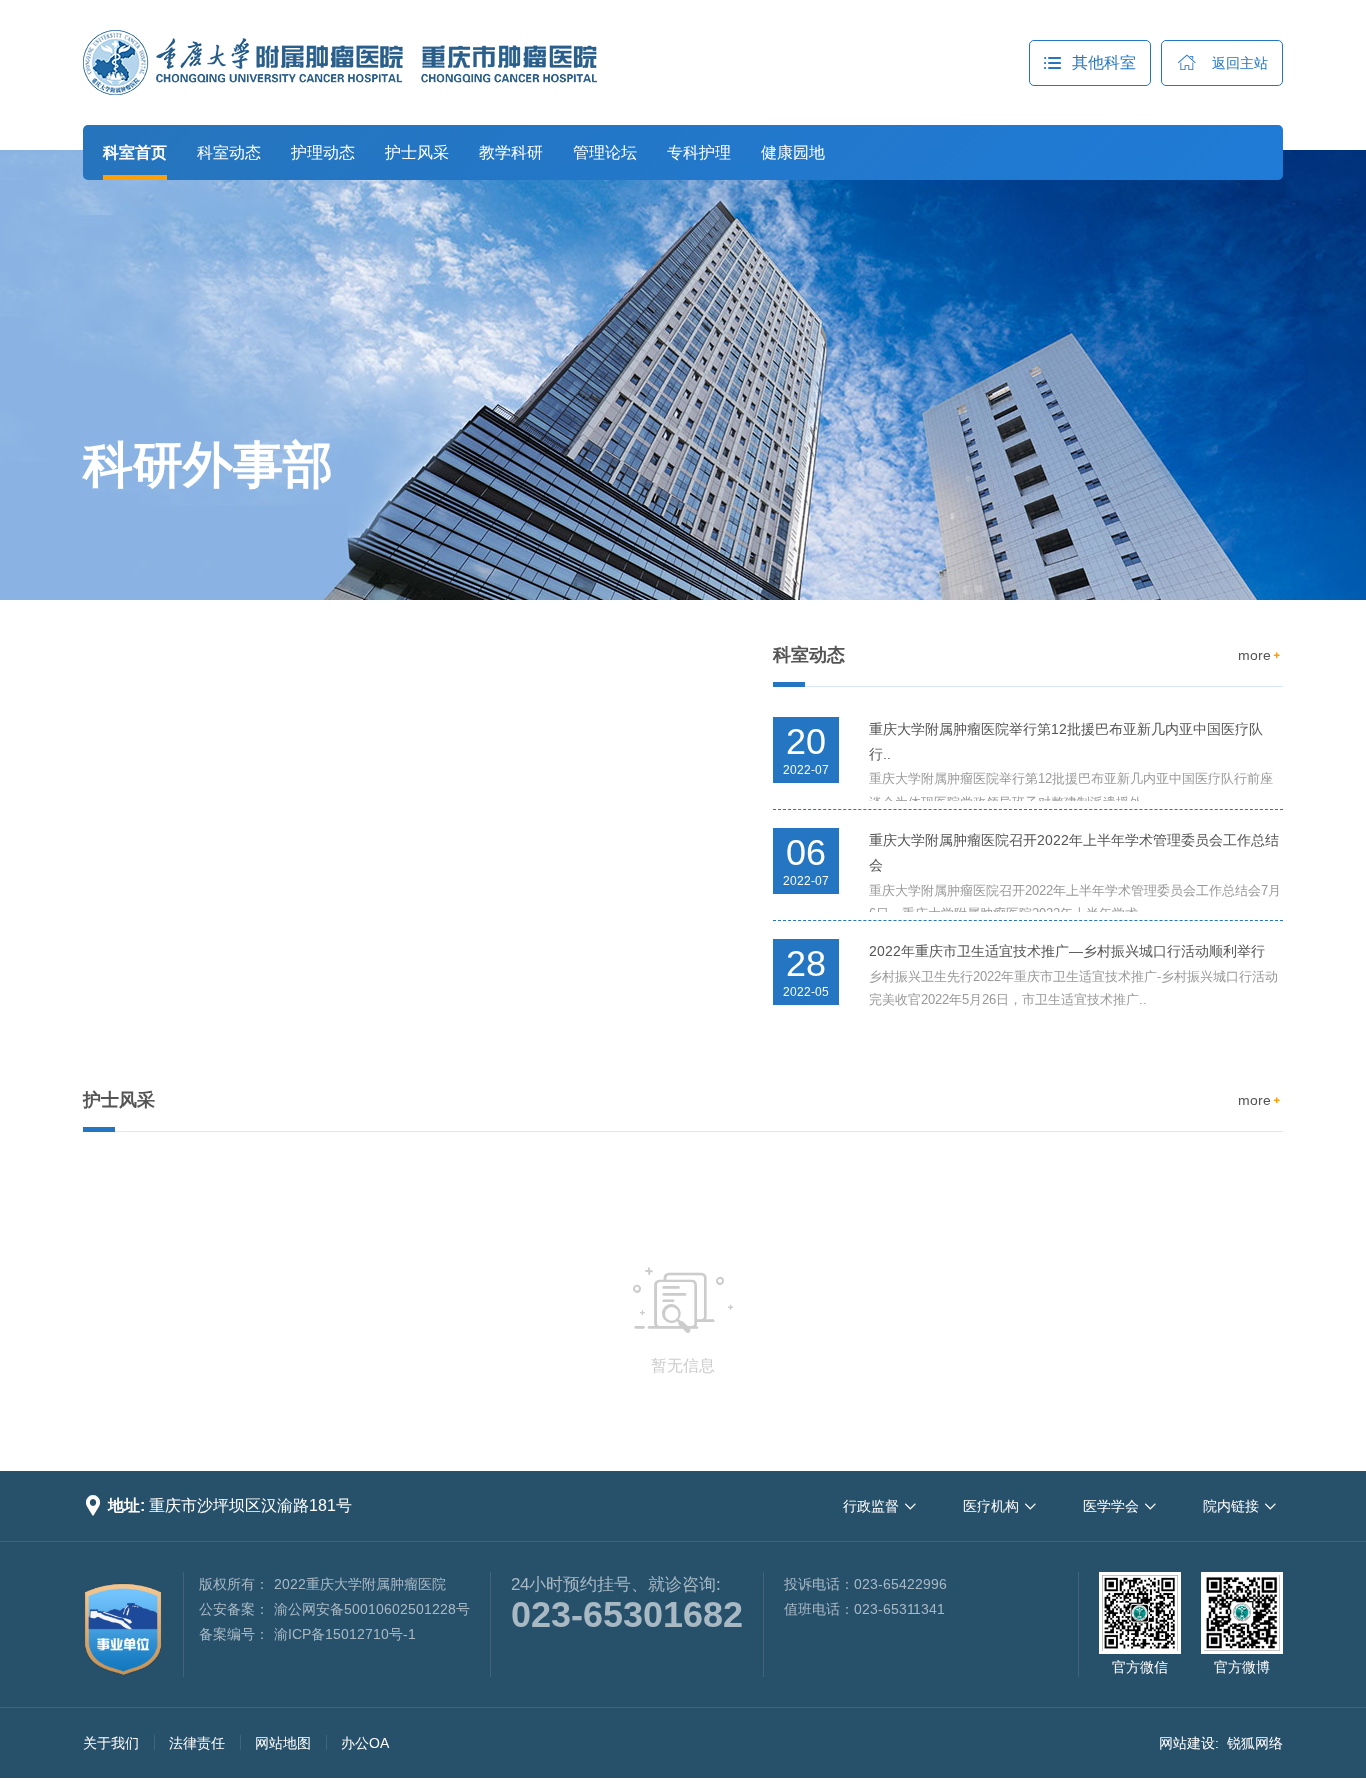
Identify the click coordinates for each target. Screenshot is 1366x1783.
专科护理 (699, 152)
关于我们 (111, 1743)
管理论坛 (605, 152)
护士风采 (417, 152)
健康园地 (793, 152)
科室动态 (229, 152)
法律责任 (197, 1743)
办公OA (365, 1743)
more (1260, 655)
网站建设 (1187, 1743)
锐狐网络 (1255, 1743)
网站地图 (283, 1743)
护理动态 (323, 152)
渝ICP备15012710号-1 (345, 1634)
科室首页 (135, 152)
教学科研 (511, 152)
